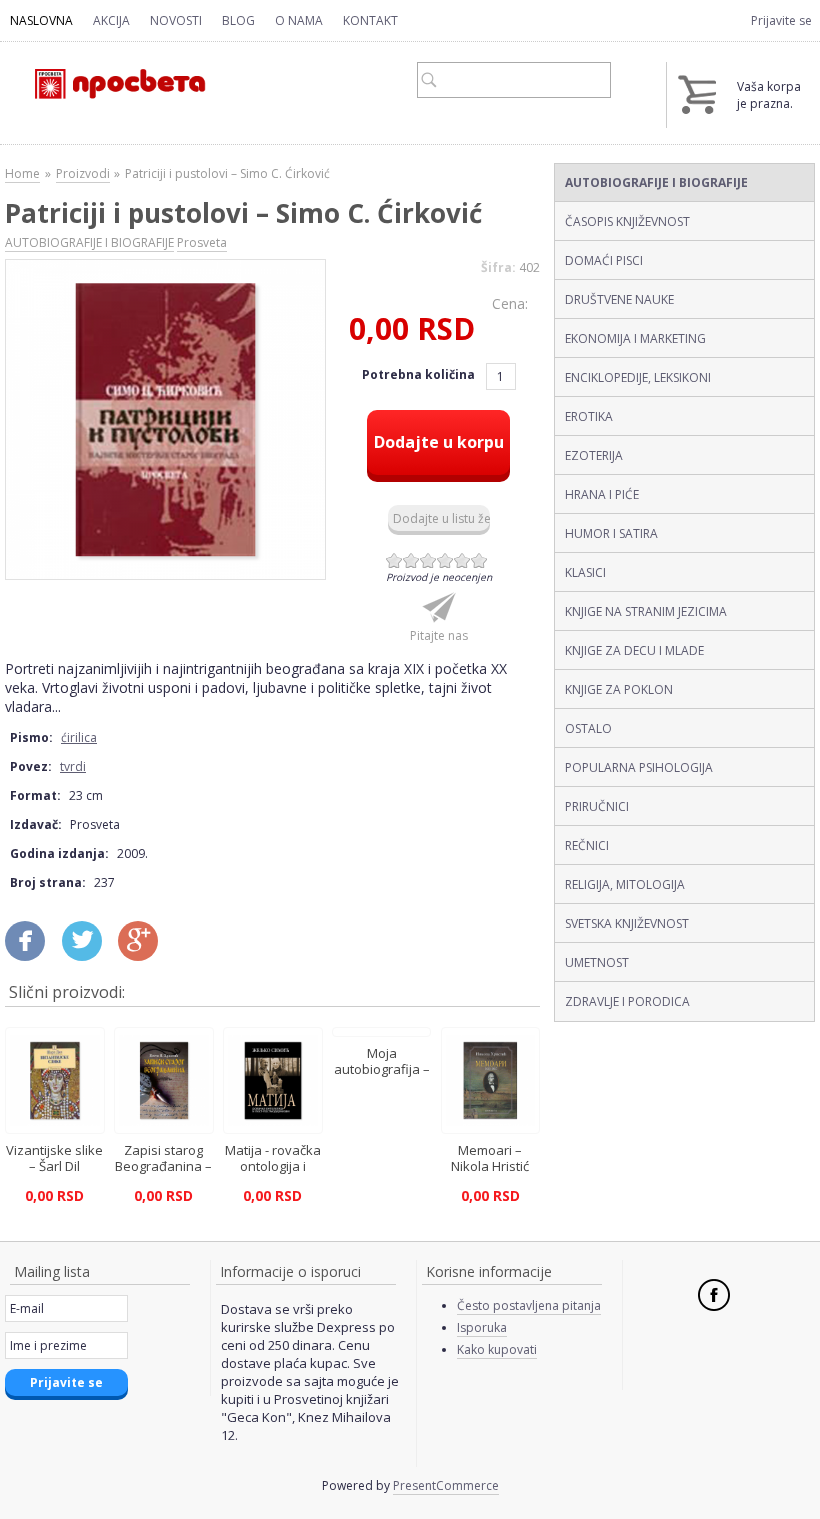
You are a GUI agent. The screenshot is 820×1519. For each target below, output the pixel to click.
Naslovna (41, 20)
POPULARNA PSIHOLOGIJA (639, 767)
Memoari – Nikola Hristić (490, 1158)
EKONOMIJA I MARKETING (635, 338)
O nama (299, 20)
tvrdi (73, 766)
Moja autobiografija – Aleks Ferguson (382, 1069)
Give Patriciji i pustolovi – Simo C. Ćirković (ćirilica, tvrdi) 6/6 (479, 560)
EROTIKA (589, 416)
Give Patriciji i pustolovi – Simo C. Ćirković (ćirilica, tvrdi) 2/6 (411, 560)
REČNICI (587, 845)
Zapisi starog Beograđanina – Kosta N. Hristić (163, 1166)
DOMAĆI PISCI (604, 260)
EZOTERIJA (594, 455)
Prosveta (202, 242)
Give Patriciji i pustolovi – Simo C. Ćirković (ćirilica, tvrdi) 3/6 (428, 560)
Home (22, 173)
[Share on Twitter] (89, 949)
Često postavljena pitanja (529, 1305)
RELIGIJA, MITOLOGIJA (625, 884)
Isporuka (482, 1327)
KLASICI (585, 572)
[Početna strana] (107, 75)
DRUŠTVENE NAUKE (619, 299)
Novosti (176, 20)
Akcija (111, 20)
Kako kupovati (497, 1349)
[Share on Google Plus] (145, 949)
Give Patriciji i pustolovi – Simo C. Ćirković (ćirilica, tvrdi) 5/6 (462, 560)
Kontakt (370, 20)
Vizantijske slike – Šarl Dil (54, 1158)
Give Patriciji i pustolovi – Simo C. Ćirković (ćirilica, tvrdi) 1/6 (394, 560)
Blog (238, 20)
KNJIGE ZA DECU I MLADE (634, 650)
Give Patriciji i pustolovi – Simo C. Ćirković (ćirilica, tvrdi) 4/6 (445, 560)
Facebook (714, 1295)
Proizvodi (83, 173)
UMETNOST (597, 962)
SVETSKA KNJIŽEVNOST (627, 923)
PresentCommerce (446, 1485)
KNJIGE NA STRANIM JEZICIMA (646, 611)
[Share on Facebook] (32, 949)
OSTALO (588, 728)
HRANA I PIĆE (602, 494)
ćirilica (79, 737)
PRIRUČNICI (597, 806)
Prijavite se (781, 20)
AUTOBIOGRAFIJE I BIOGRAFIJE (656, 182)
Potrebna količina (420, 374)
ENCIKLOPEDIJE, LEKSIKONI (638, 377)
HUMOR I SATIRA (611, 533)
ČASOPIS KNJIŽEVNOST (627, 221)
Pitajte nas (439, 635)
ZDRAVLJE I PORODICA (627, 1001)
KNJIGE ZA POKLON (619, 689)
